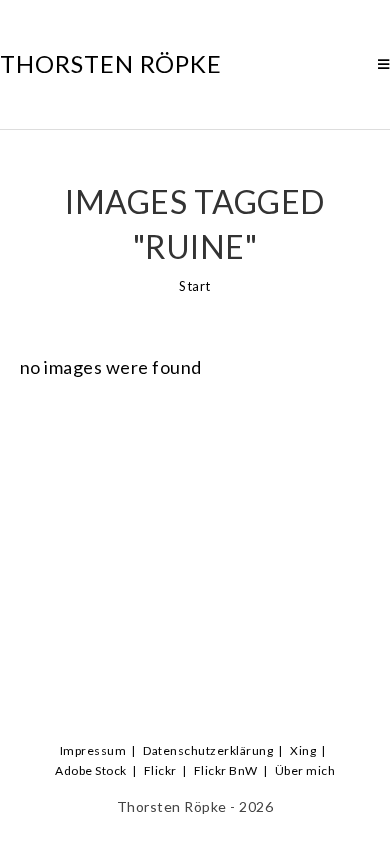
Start (195, 286)
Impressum (93, 750)
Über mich (305, 770)
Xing (303, 750)
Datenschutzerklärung (208, 750)
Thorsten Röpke (111, 63)
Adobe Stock (91, 770)
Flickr (160, 770)
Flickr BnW (226, 770)
